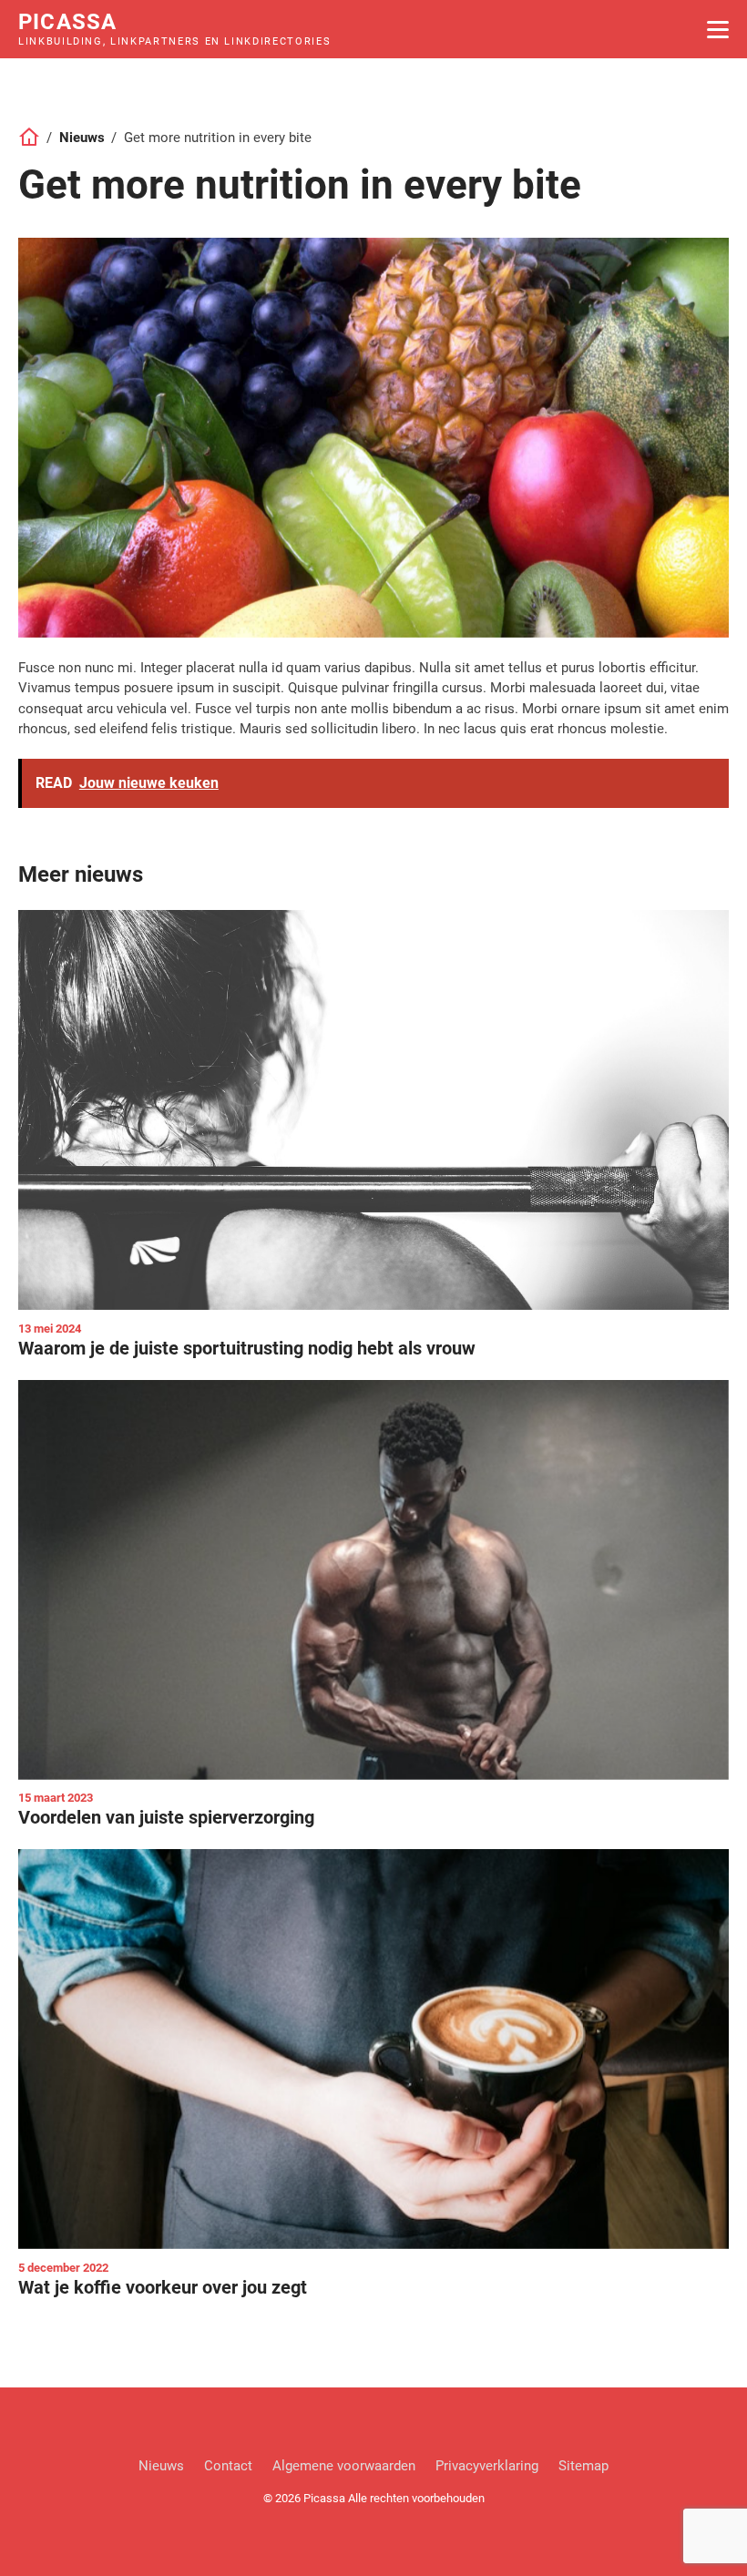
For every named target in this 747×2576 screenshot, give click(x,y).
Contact (228, 2466)
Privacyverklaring (487, 2466)
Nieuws (82, 138)
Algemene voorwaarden (344, 2466)
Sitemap (583, 2466)
